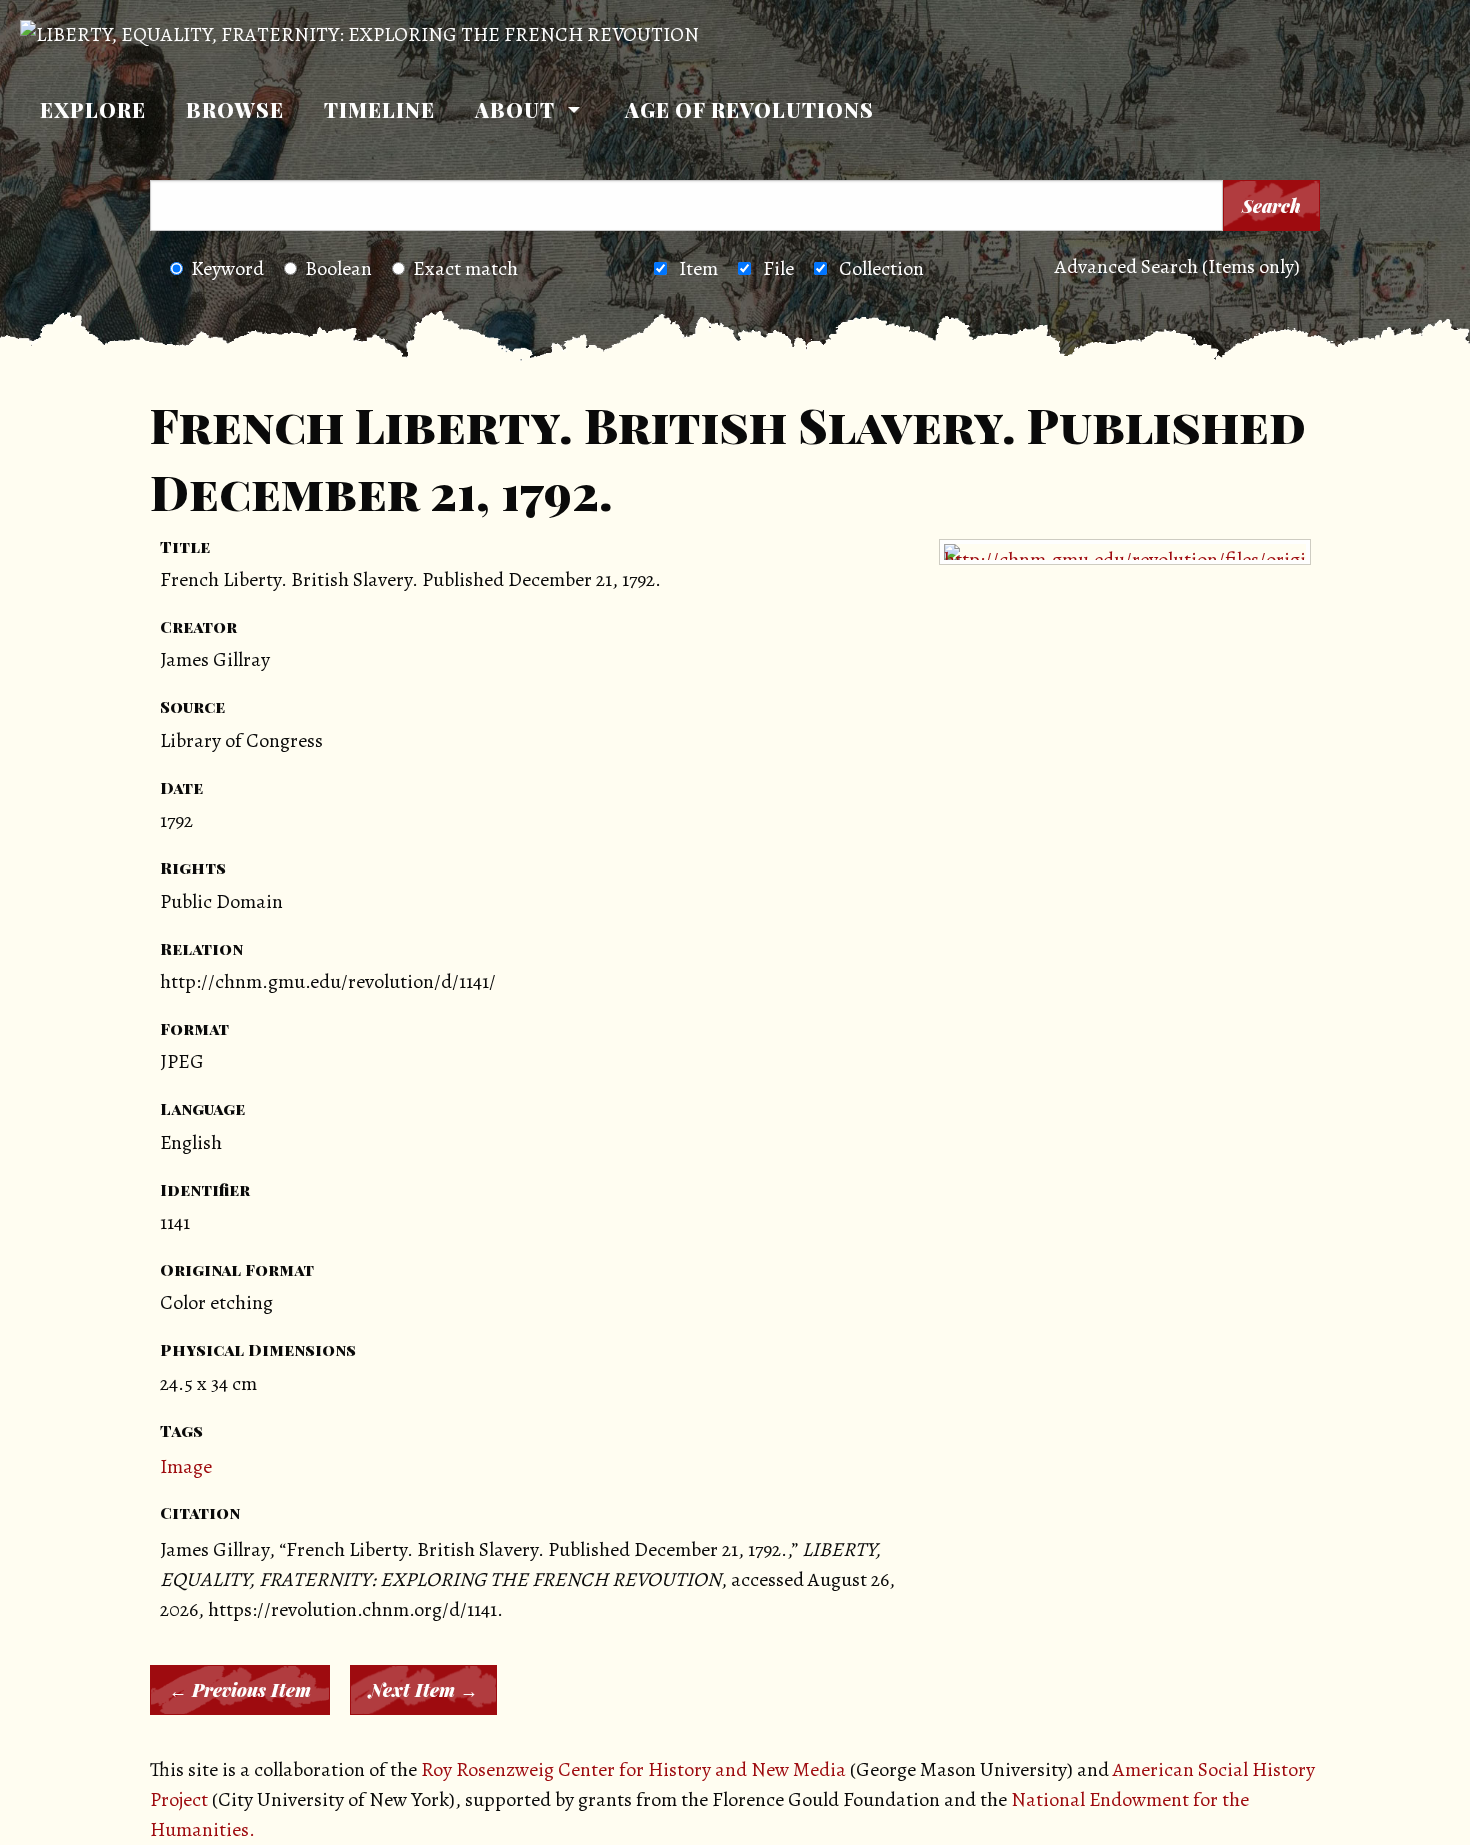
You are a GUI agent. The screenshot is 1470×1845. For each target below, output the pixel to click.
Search (1271, 206)
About (515, 109)
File (778, 268)
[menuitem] (93, 110)
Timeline (379, 109)
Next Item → (423, 1690)
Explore (93, 109)
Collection (881, 268)
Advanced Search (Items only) (1177, 266)
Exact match (465, 268)
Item (698, 268)
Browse (235, 109)
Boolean (338, 268)
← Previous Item (240, 1690)
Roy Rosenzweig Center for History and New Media (633, 1769)
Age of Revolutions (749, 109)
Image (186, 1466)
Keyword (227, 268)
